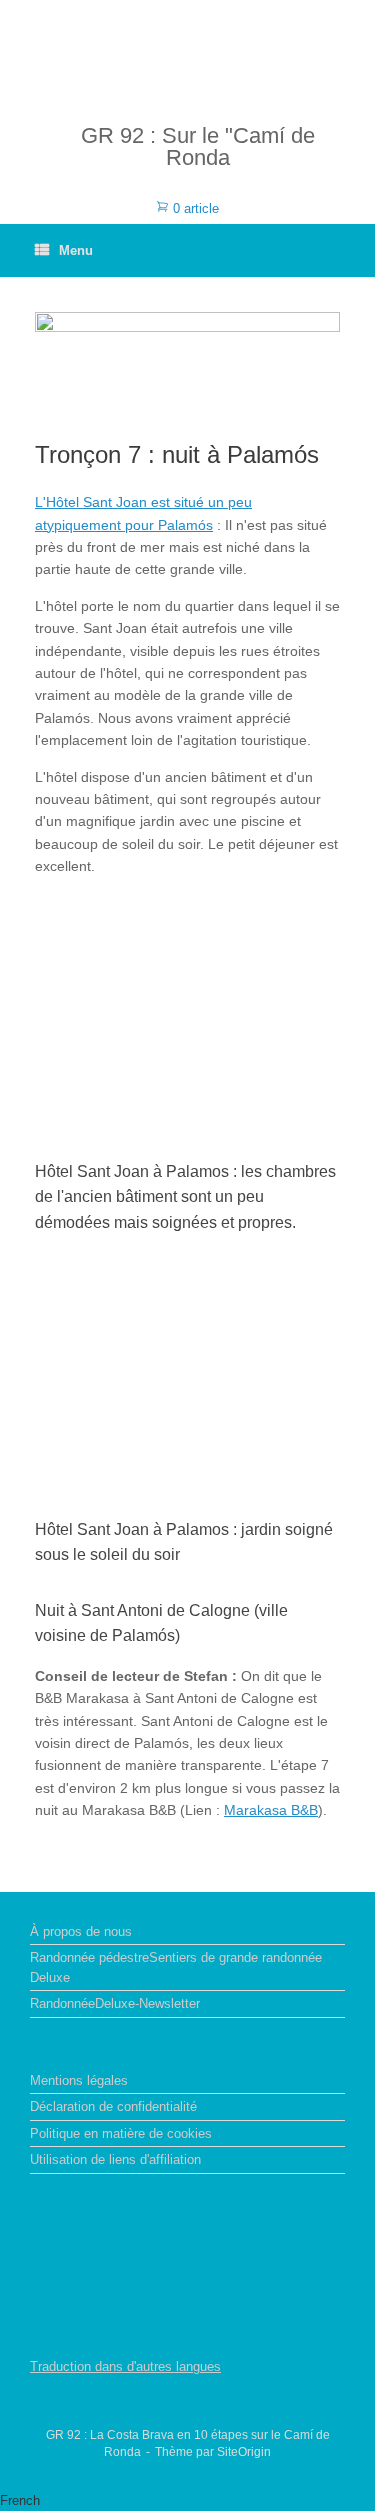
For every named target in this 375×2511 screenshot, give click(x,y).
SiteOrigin (244, 2452)
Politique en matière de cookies (121, 2133)
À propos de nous (81, 1931)
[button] (187, 2501)
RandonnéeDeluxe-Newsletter (115, 2003)
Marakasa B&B (271, 1810)
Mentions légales (79, 2080)
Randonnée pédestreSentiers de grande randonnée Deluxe (176, 1967)
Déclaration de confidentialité (113, 2106)
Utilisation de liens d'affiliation (115, 2159)
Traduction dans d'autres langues (125, 2366)
